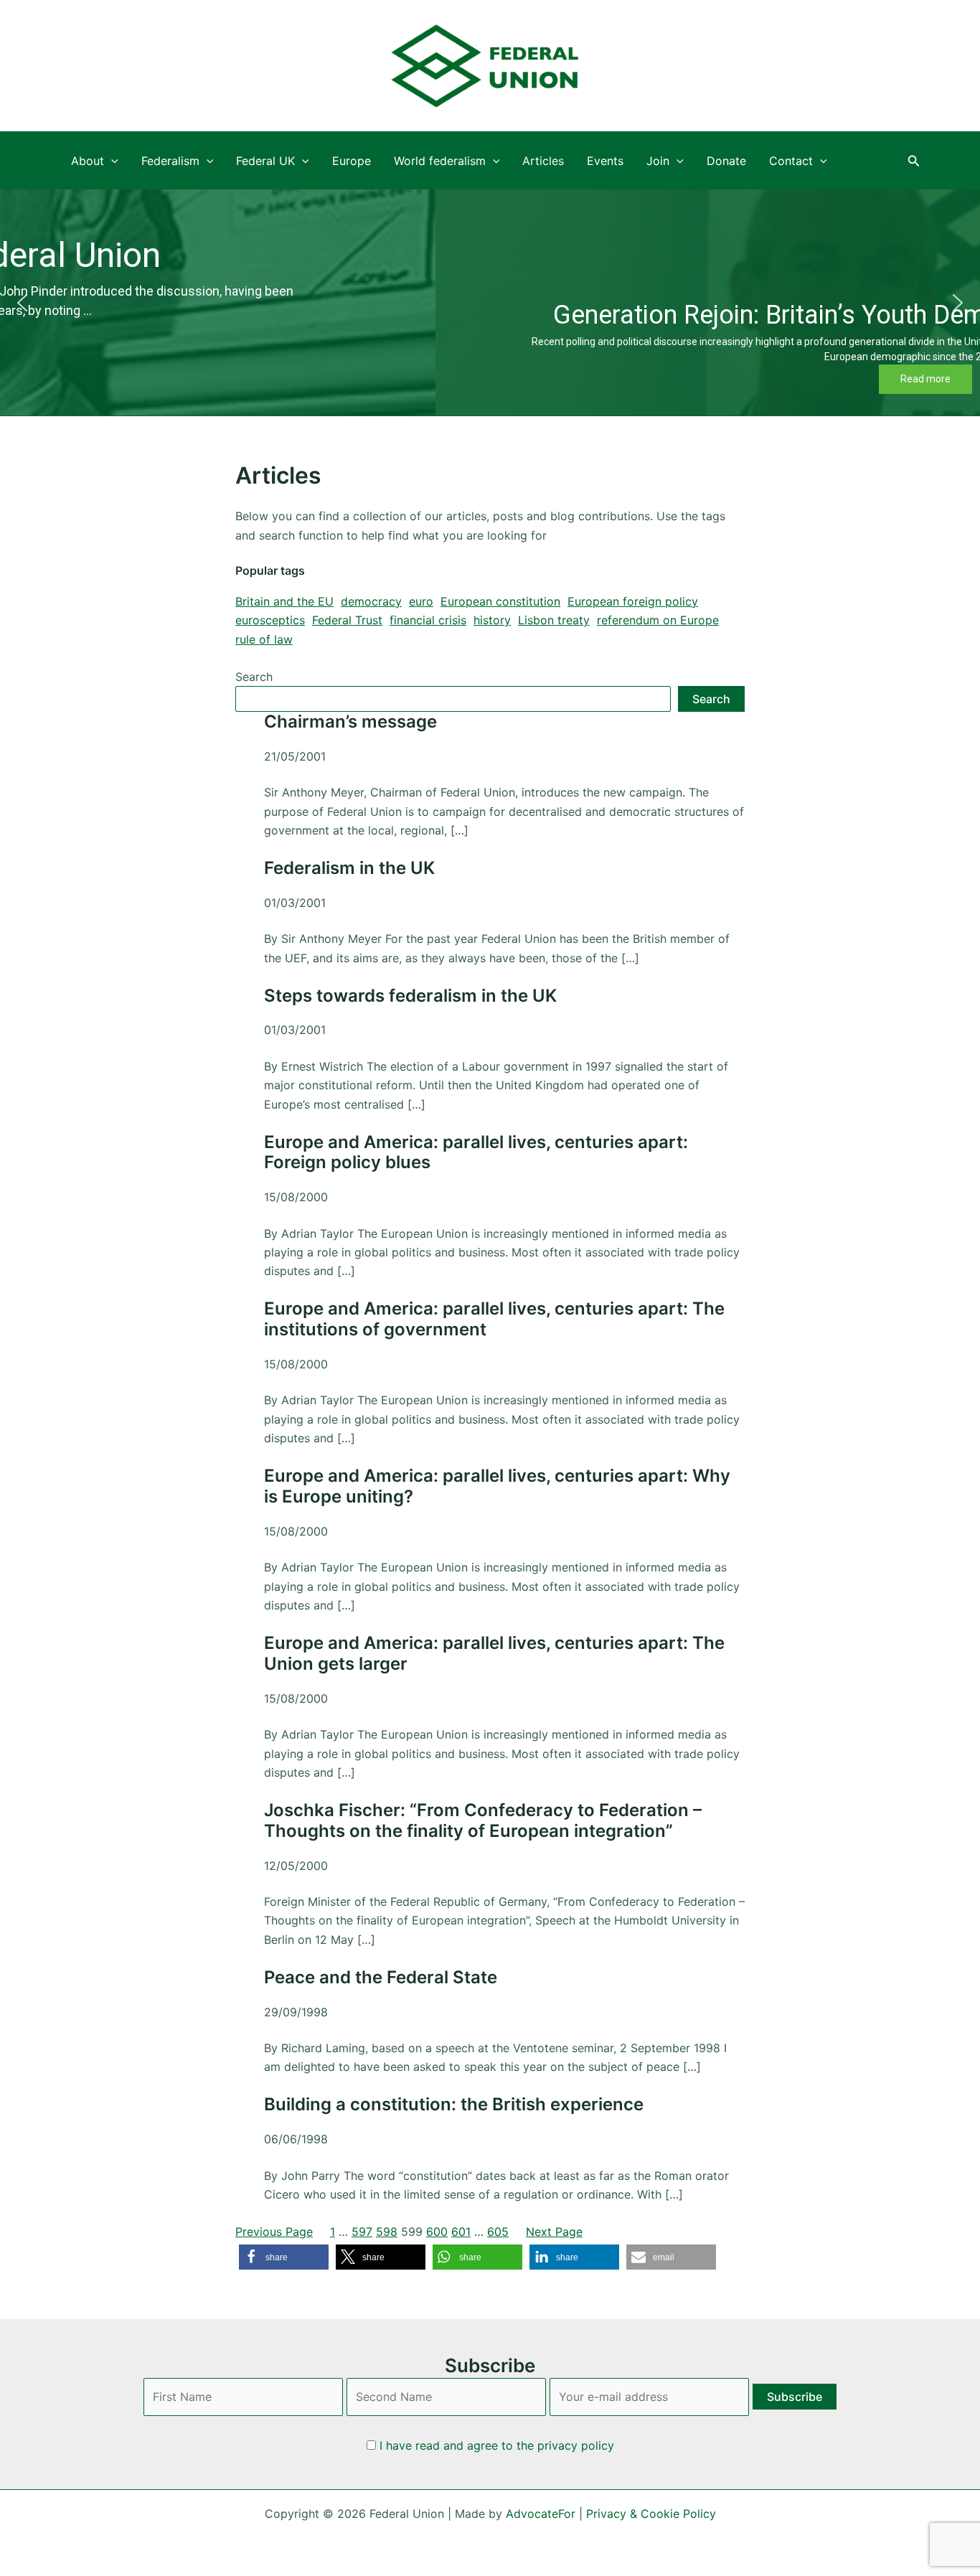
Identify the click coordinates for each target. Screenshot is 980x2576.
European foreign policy (633, 601)
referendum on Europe (658, 620)
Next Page (554, 2232)
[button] (914, 161)
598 (387, 2232)
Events (605, 161)
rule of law (264, 639)
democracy (371, 601)
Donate (726, 161)
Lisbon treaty (554, 620)
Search (254, 677)
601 (461, 2232)
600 (437, 2232)
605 (498, 2232)
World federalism (440, 161)
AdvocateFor (541, 2514)
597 (362, 2232)
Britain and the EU (284, 601)
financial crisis (428, 620)
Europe (352, 161)
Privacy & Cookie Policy (651, 2514)
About (88, 161)
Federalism (170, 161)
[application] (111, 161)
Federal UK (265, 161)
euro (421, 601)
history (492, 620)
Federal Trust (347, 620)
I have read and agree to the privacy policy (497, 2445)
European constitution (500, 601)
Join (658, 161)
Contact (791, 161)
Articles (543, 161)
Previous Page (274, 2232)
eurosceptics (270, 620)
